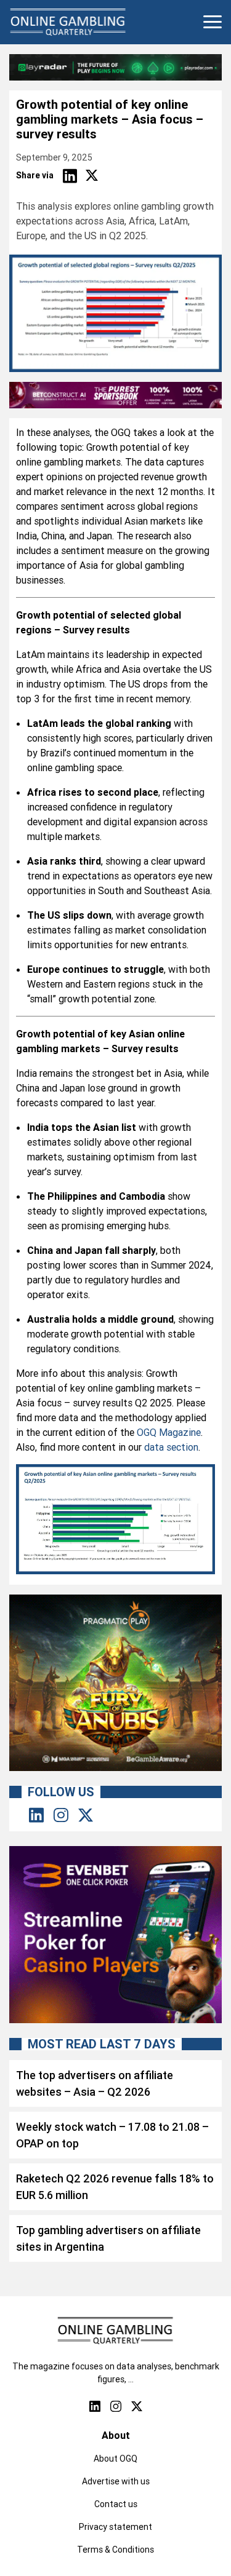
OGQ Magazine (169, 1432)
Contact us (116, 2504)
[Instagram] (61, 1816)
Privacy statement (115, 2527)
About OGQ (115, 2459)
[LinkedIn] (70, 176)
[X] (92, 176)
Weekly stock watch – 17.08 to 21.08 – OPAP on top (112, 2135)
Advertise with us (116, 2481)
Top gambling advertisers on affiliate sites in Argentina (108, 2238)
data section (171, 1447)
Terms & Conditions (115, 2550)
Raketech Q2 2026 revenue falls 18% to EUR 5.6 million (115, 2187)
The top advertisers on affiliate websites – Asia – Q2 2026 (95, 2083)
